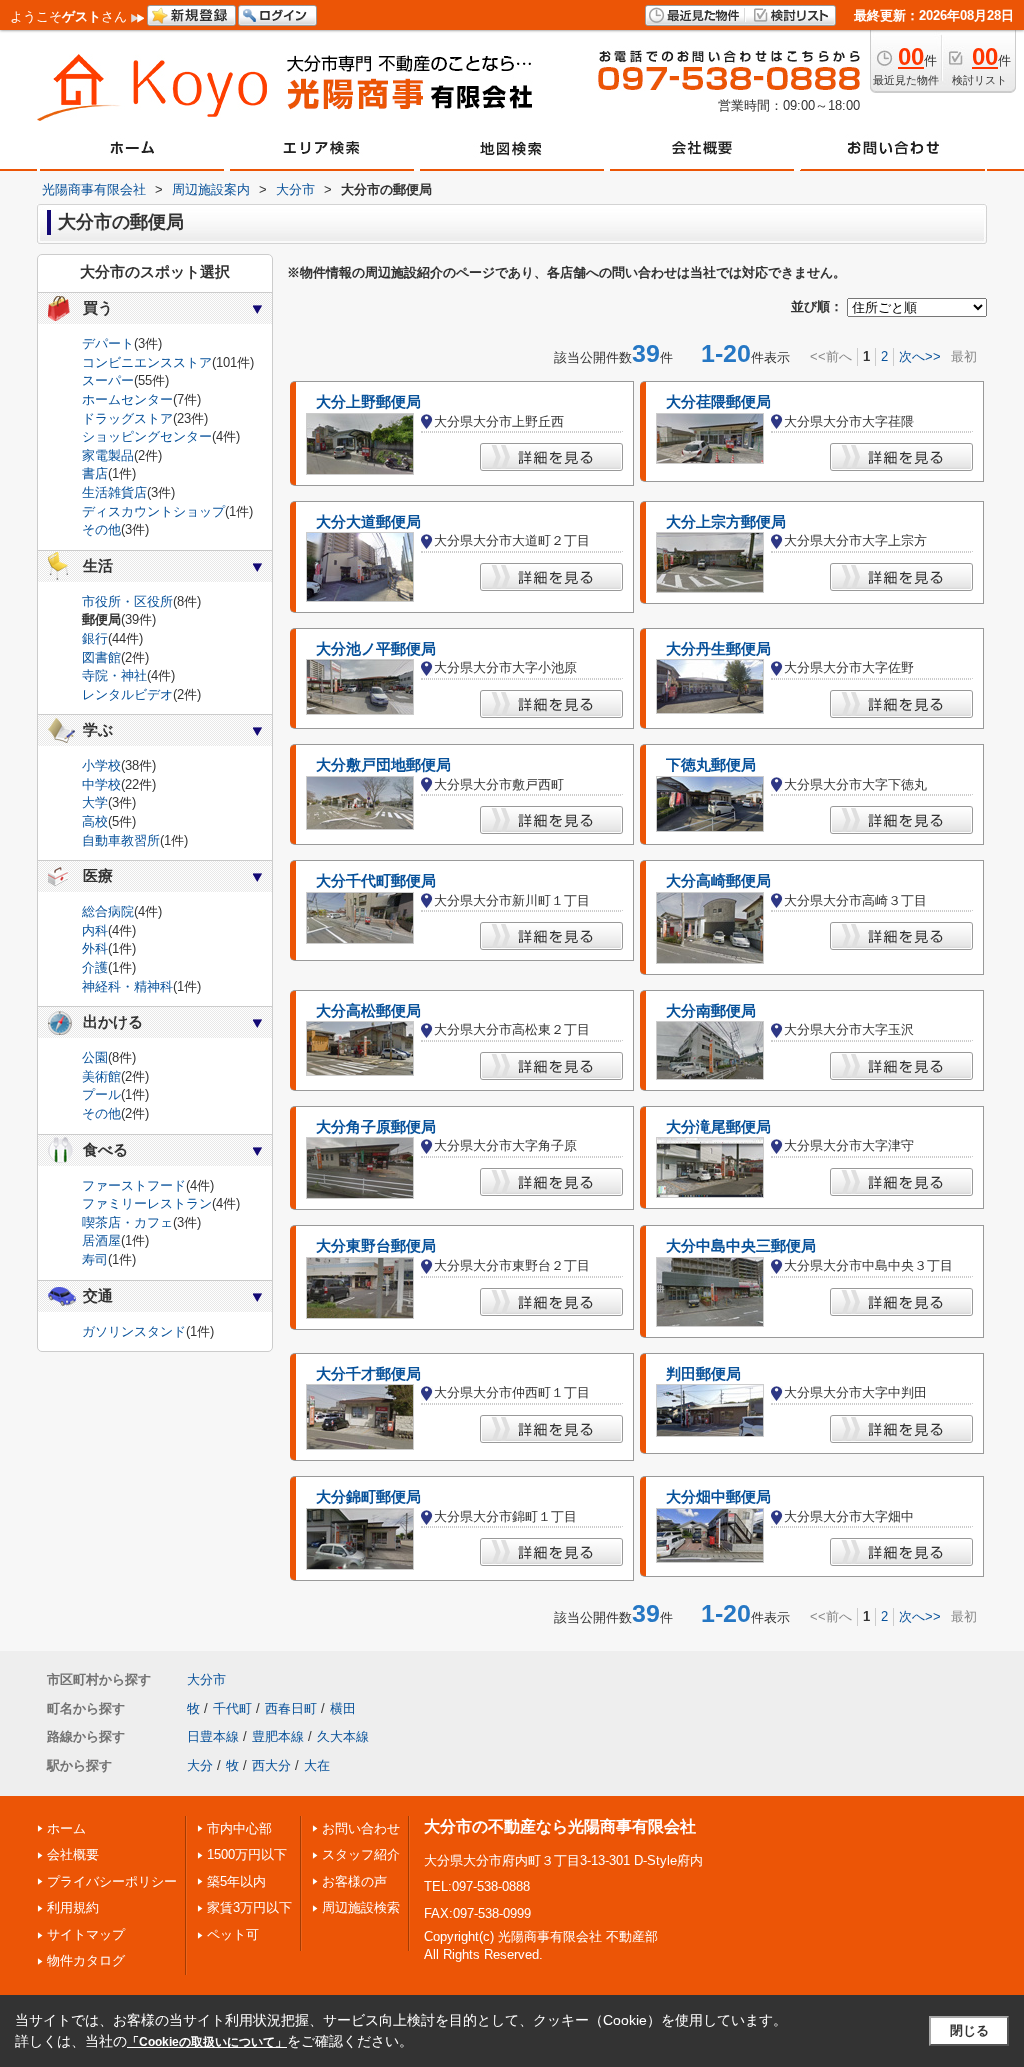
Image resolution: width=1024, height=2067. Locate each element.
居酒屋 (101, 1240)
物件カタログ (86, 1960)
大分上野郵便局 (368, 402)
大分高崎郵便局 (718, 881)
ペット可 (233, 1934)
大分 (200, 1765)
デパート (108, 343)
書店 (95, 473)
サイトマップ (86, 1934)
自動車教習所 (121, 840)
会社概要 (73, 1854)
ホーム (66, 1828)
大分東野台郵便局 (376, 1246)
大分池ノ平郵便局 (376, 649)
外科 (95, 948)
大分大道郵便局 (368, 522)
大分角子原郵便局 (376, 1127)
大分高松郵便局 (368, 1011)
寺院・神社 (114, 675)
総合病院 (108, 911)
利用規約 (73, 1907)
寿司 (95, 1259)
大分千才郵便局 (368, 1374)
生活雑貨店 (114, 492)
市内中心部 (239, 1828)
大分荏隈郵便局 (718, 402)
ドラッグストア (127, 418)
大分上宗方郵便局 (726, 522)
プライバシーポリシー (112, 1881)
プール (101, 1094)
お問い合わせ (361, 1828)
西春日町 (291, 1708)
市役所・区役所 (127, 601)
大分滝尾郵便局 (718, 1127)
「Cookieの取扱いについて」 (207, 2042)
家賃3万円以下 (249, 1907)
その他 (101, 529)
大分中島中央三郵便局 (741, 1246)
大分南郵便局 (711, 1011)
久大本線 (343, 1736)
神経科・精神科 (127, 986)
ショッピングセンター (147, 436)
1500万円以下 (247, 1854)
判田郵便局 (703, 1374)
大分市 (206, 1679)
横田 (343, 1708)
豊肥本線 (278, 1736)
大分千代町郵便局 (376, 881)
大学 (95, 802)
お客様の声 (354, 1881)
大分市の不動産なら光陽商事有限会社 (560, 1826)
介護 (95, 967)
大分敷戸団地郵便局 (383, 765)
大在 (317, 1765)
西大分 (271, 1765)
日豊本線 (213, 1736)
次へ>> (920, 356)
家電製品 (108, 455)
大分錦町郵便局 (368, 1497)
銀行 (95, 638)
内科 (95, 930)
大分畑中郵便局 (718, 1497)
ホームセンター (127, 399)
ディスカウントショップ (153, 511)
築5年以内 (236, 1881)
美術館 (101, 1076)
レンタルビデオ (127, 694)
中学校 (101, 784)
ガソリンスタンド (134, 1331)
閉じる (969, 2030)
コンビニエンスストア (147, 362)
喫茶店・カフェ (127, 1222)
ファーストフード (134, 1185)
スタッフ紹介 (361, 1854)
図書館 (101, 657)
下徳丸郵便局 (711, 765)
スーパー (108, 380)
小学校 (101, 765)
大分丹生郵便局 (718, 649)
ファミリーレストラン (147, 1203)
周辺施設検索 (361, 1907)
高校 (95, 821)
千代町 (232, 1708)
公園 (95, 1057)
